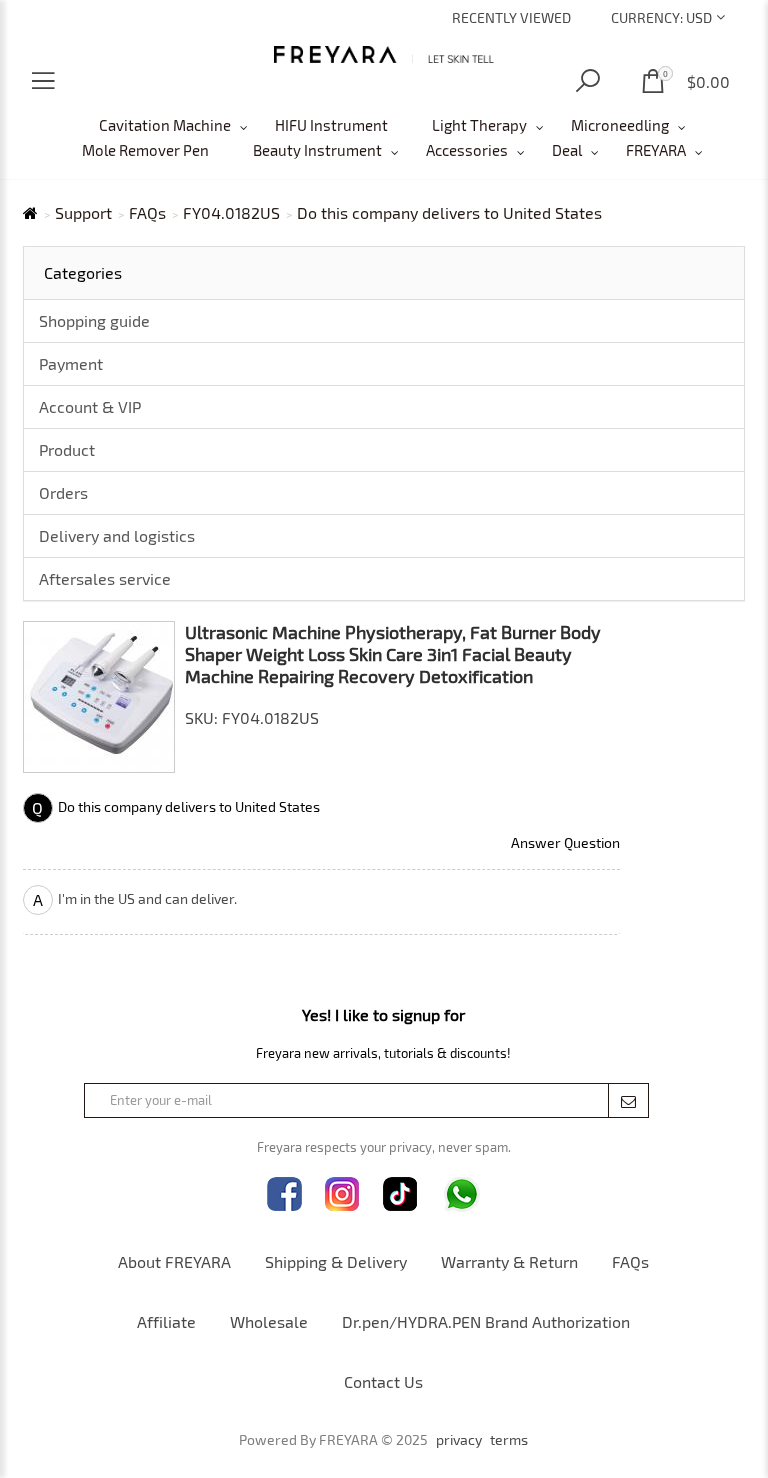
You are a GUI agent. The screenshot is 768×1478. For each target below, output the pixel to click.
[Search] (588, 81)
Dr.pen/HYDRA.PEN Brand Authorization (486, 1321)
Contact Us (383, 1381)
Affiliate (166, 1321)
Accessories (467, 150)
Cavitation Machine (165, 125)
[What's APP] (462, 1194)
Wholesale (269, 1321)
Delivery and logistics (117, 535)
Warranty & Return (509, 1261)
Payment (71, 363)
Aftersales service (105, 578)
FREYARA (656, 150)
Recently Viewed (511, 17)
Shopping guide (94, 320)
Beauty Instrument (317, 150)
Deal (567, 150)
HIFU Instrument (331, 125)
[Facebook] (284, 1194)
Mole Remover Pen (145, 150)
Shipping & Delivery (336, 1261)
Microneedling (620, 125)
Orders (63, 492)
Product (67, 449)
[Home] (384, 54)
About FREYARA (174, 1261)
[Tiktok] (400, 1194)
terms (509, 1440)
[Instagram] (342, 1194)
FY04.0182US (231, 213)
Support (83, 213)
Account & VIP (90, 406)
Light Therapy (479, 125)
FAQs (147, 213)
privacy (459, 1440)
